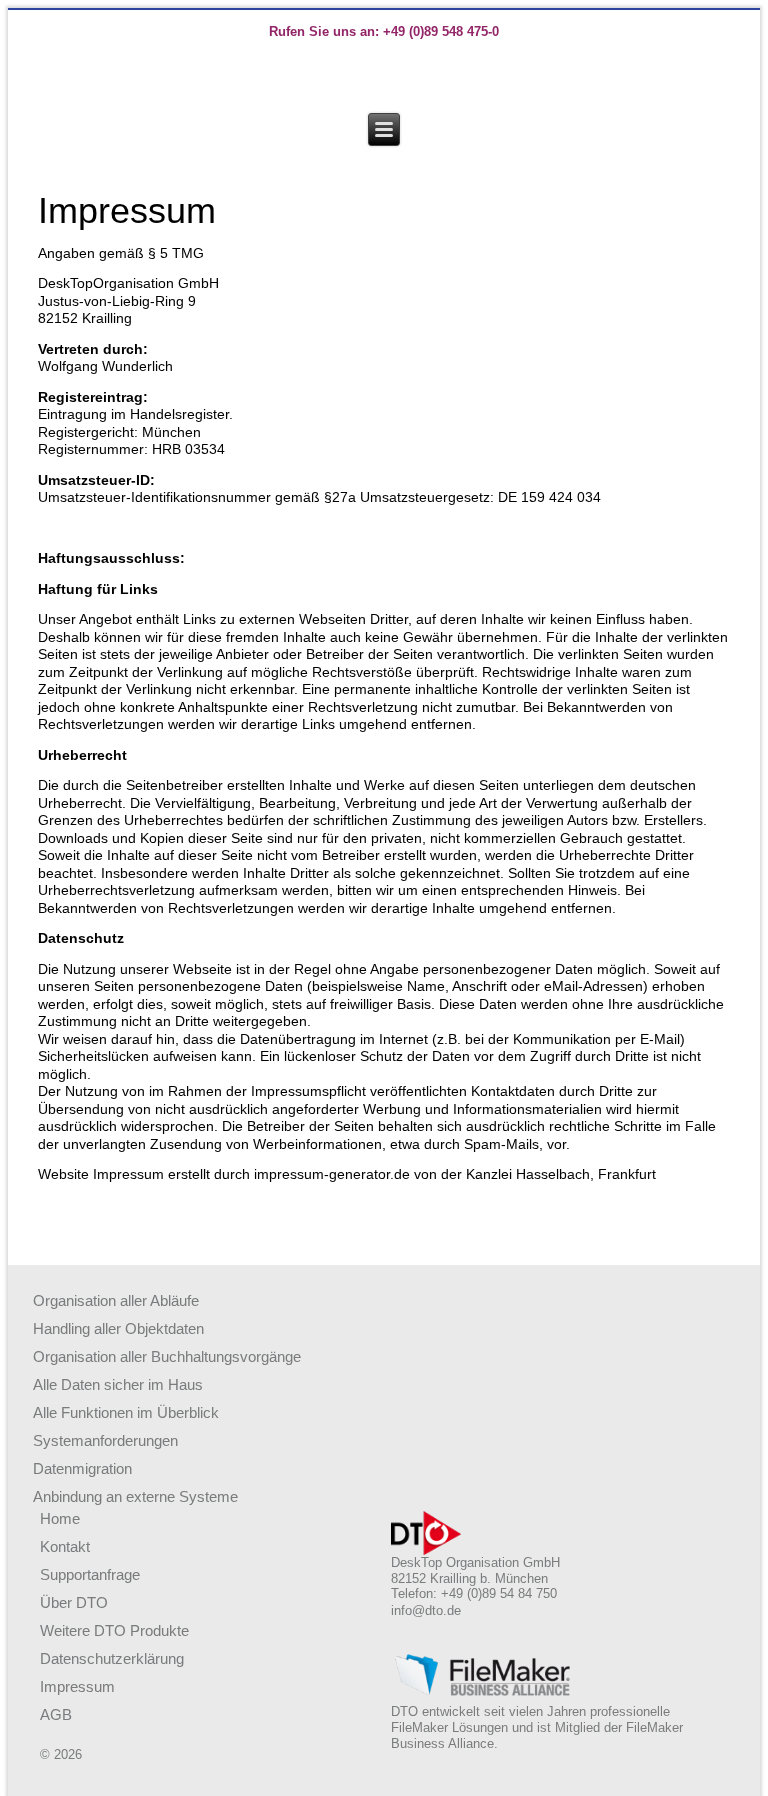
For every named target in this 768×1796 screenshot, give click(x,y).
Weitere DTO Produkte (114, 1630)
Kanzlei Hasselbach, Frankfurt (561, 1174)
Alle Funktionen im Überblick (126, 1412)
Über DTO (74, 1602)
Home (60, 1518)
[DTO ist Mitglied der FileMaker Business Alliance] (483, 1692)
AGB (56, 1714)
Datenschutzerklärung (112, 1658)
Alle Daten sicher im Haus (118, 1384)
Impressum (77, 1686)
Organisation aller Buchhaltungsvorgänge (167, 1356)
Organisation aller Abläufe (116, 1300)
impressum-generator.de (332, 1174)
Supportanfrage (90, 1574)
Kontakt (65, 1546)
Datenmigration (82, 1468)
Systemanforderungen (105, 1440)
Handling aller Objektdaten (118, 1328)
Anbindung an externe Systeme (135, 1496)
